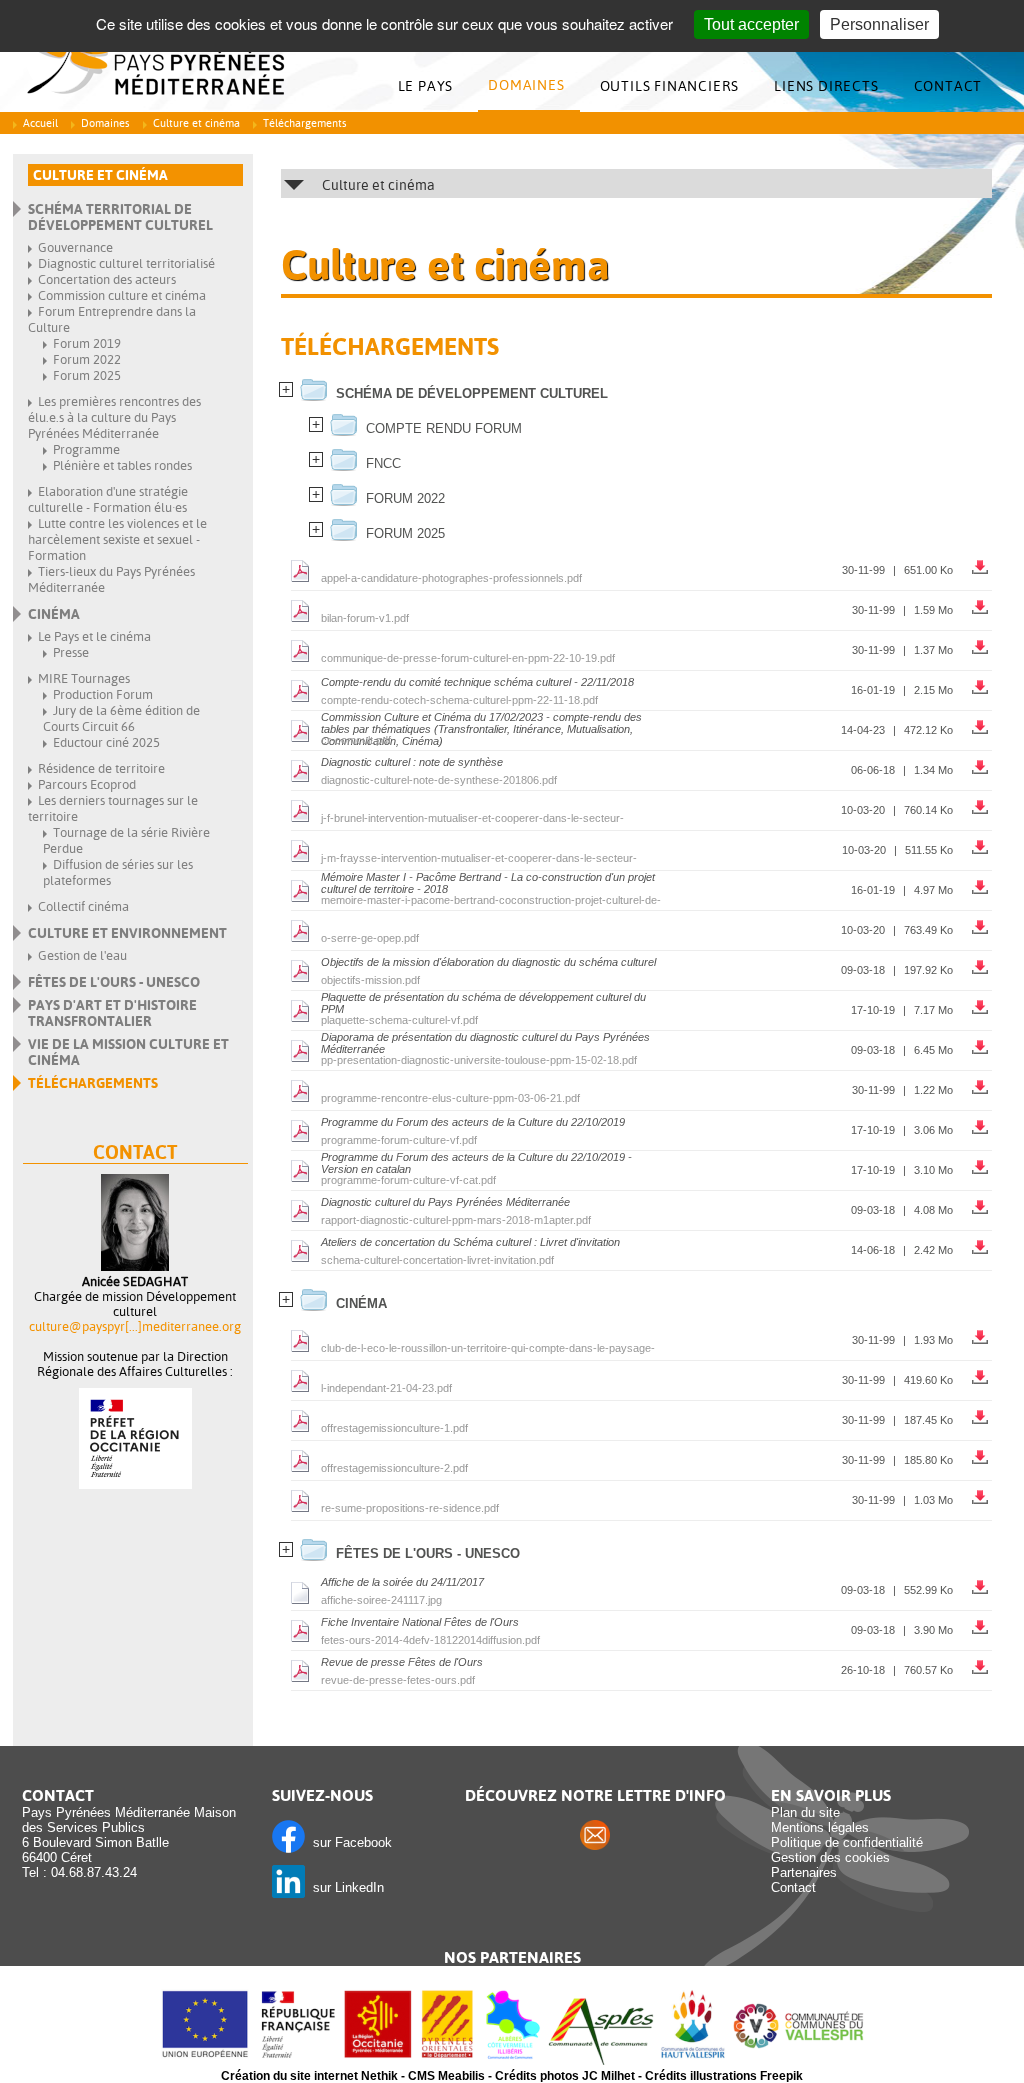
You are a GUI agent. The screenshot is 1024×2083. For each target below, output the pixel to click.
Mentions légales (820, 1827)
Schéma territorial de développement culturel (120, 217)
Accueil (40, 123)
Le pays (426, 86)
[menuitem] (431, 86)
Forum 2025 (87, 375)
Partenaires (804, 1872)
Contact (948, 86)
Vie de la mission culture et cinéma (128, 1052)
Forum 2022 (87, 359)
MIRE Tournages (84, 678)
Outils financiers (670, 86)
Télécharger (982, 562)
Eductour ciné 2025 (106, 742)
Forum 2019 (87, 343)
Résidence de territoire (101, 768)
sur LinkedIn (344, 1887)
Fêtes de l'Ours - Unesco (114, 982)
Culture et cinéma (196, 123)
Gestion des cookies (830, 1857)
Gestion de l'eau (82, 955)
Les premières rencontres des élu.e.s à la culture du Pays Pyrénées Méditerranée (114, 417)
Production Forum (103, 694)
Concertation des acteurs (107, 279)
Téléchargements (93, 1083)
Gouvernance (75, 247)
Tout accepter (751, 24)
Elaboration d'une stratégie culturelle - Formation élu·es (108, 499)
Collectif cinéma (83, 906)
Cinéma (54, 614)
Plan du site (805, 1812)
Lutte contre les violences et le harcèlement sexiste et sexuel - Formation (117, 539)
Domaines (526, 85)
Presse (71, 652)
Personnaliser (879, 24)
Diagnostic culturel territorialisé (126, 263)
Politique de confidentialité (847, 1842)
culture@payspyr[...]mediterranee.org (135, 1326)
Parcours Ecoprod (87, 784)
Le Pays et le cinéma (94, 636)
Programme (86, 449)
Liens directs (826, 86)
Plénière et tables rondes (122, 465)
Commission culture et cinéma (122, 295)
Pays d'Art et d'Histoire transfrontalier (112, 1013)
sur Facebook (348, 1842)
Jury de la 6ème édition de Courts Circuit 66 (121, 718)
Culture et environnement (127, 933)
